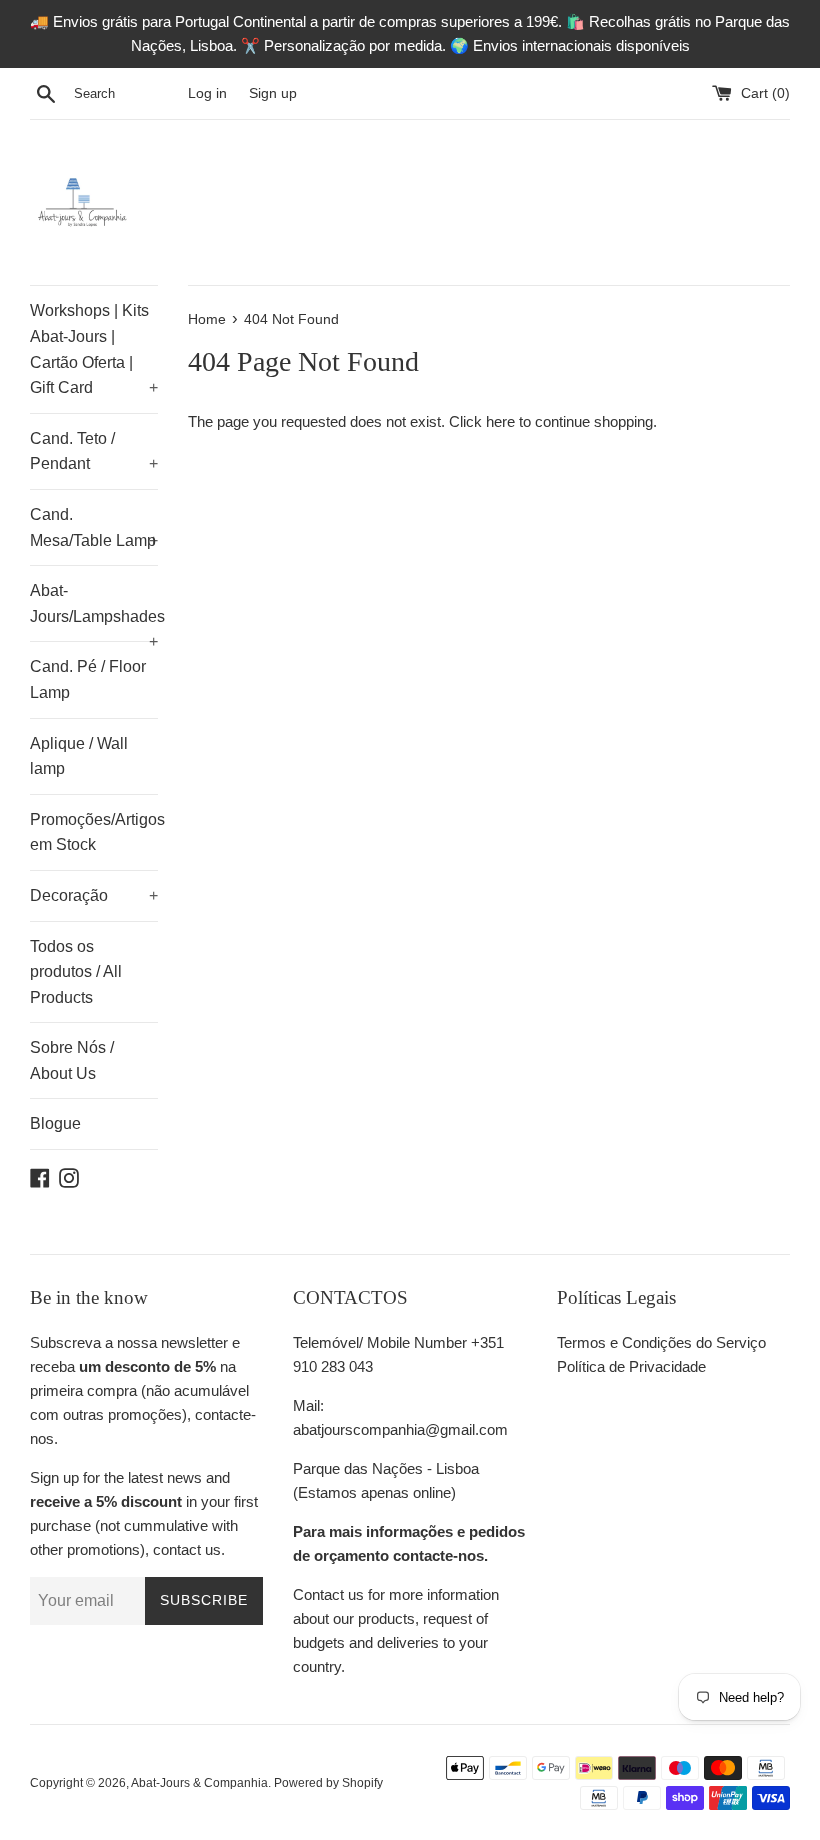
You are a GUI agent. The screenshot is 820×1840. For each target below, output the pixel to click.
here (500, 421)
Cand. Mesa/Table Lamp (94, 527)
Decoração (94, 895)
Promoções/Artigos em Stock (94, 832)
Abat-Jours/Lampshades (94, 611)
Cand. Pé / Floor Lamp (88, 679)
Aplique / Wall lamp (79, 756)
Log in (207, 93)
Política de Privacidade (631, 1366)
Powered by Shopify (328, 1783)
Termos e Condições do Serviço (661, 1342)
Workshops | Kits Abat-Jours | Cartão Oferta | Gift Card (94, 349)
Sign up (273, 93)
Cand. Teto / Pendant (94, 451)
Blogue (55, 1123)
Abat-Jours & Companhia (199, 1783)
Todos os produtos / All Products (76, 972)
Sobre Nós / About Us (72, 1060)
